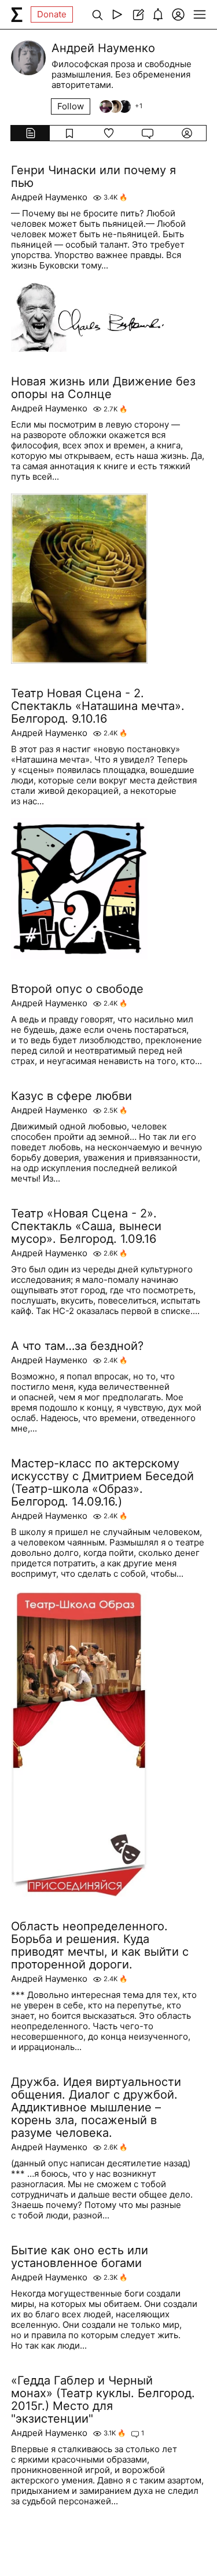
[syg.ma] (17, 14)
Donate (52, 14)
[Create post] (137, 14)
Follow (71, 106)
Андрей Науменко (49, 197)
